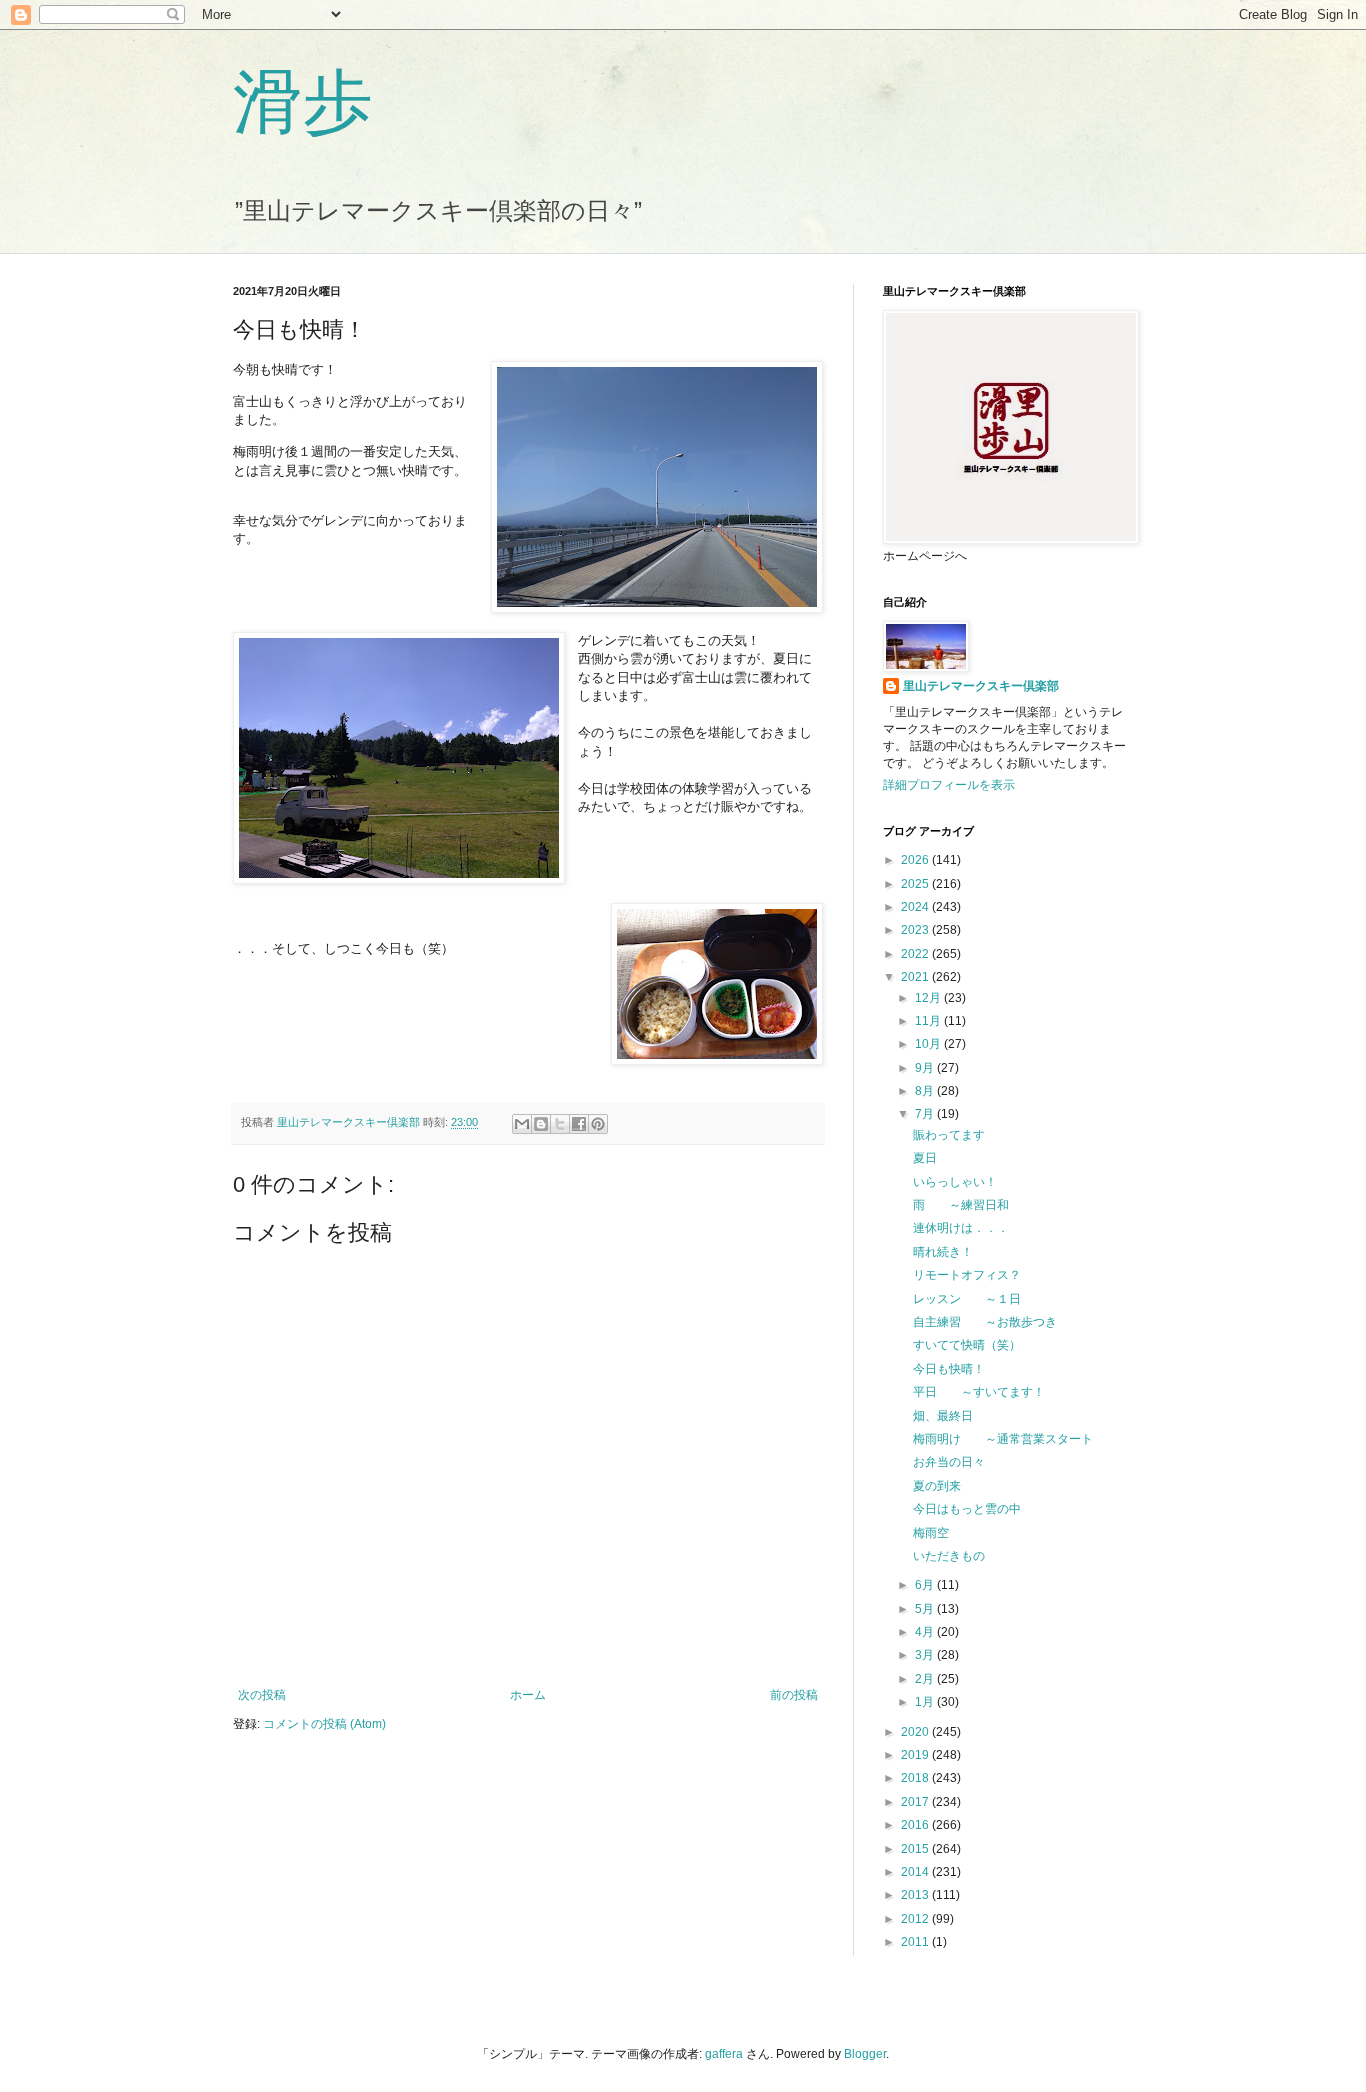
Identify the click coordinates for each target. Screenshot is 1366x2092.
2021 (916, 977)
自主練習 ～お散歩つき (985, 1322)
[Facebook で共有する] (579, 1124)
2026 (916, 860)
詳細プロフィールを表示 (949, 785)
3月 (926, 1655)
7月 (926, 1114)
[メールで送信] (522, 1124)
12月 (929, 998)
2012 (916, 1919)
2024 (916, 907)
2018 (916, 1778)
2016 (916, 1825)
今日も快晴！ (949, 1369)
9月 (926, 1068)
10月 (929, 1044)
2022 (916, 954)
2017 (916, 1802)
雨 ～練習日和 (961, 1205)
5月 (926, 1609)
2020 (916, 1732)
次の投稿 (262, 1695)
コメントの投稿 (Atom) (324, 1724)
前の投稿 (794, 1695)
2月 (926, 1679)
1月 (926, 1702)
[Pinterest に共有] (598, 1124)
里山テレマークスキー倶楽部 (981, 686)
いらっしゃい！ (955, 1182)
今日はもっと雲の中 (967, 1509)
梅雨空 (931, 1533)
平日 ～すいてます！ (979, 1392)
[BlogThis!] (541, 1124)
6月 (926, 1585)
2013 (916, 1895)
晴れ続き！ (943, 1252)
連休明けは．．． (961, 1228)
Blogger (865, 2054)
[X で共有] (560, 1124)
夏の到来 (937, 1486)
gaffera (724, 2054)
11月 (929, 1021)
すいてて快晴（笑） (967, 1345)
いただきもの (949, 1556)
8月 (926, 1091)
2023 (916, 930)
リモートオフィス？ (967, 1275)
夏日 (925, 1158)
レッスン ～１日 (967, 1299)
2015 (916, 1849)
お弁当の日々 (949, 1462)
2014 (916, 1872)
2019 (916, 1755)
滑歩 (303, 99)
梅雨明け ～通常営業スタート (1003, 1439)
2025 (916, 884)
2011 (916, 1942)
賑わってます (949, 1135)
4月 (926, 1632)
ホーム (528, 1695)
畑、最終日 (943, 1416)
